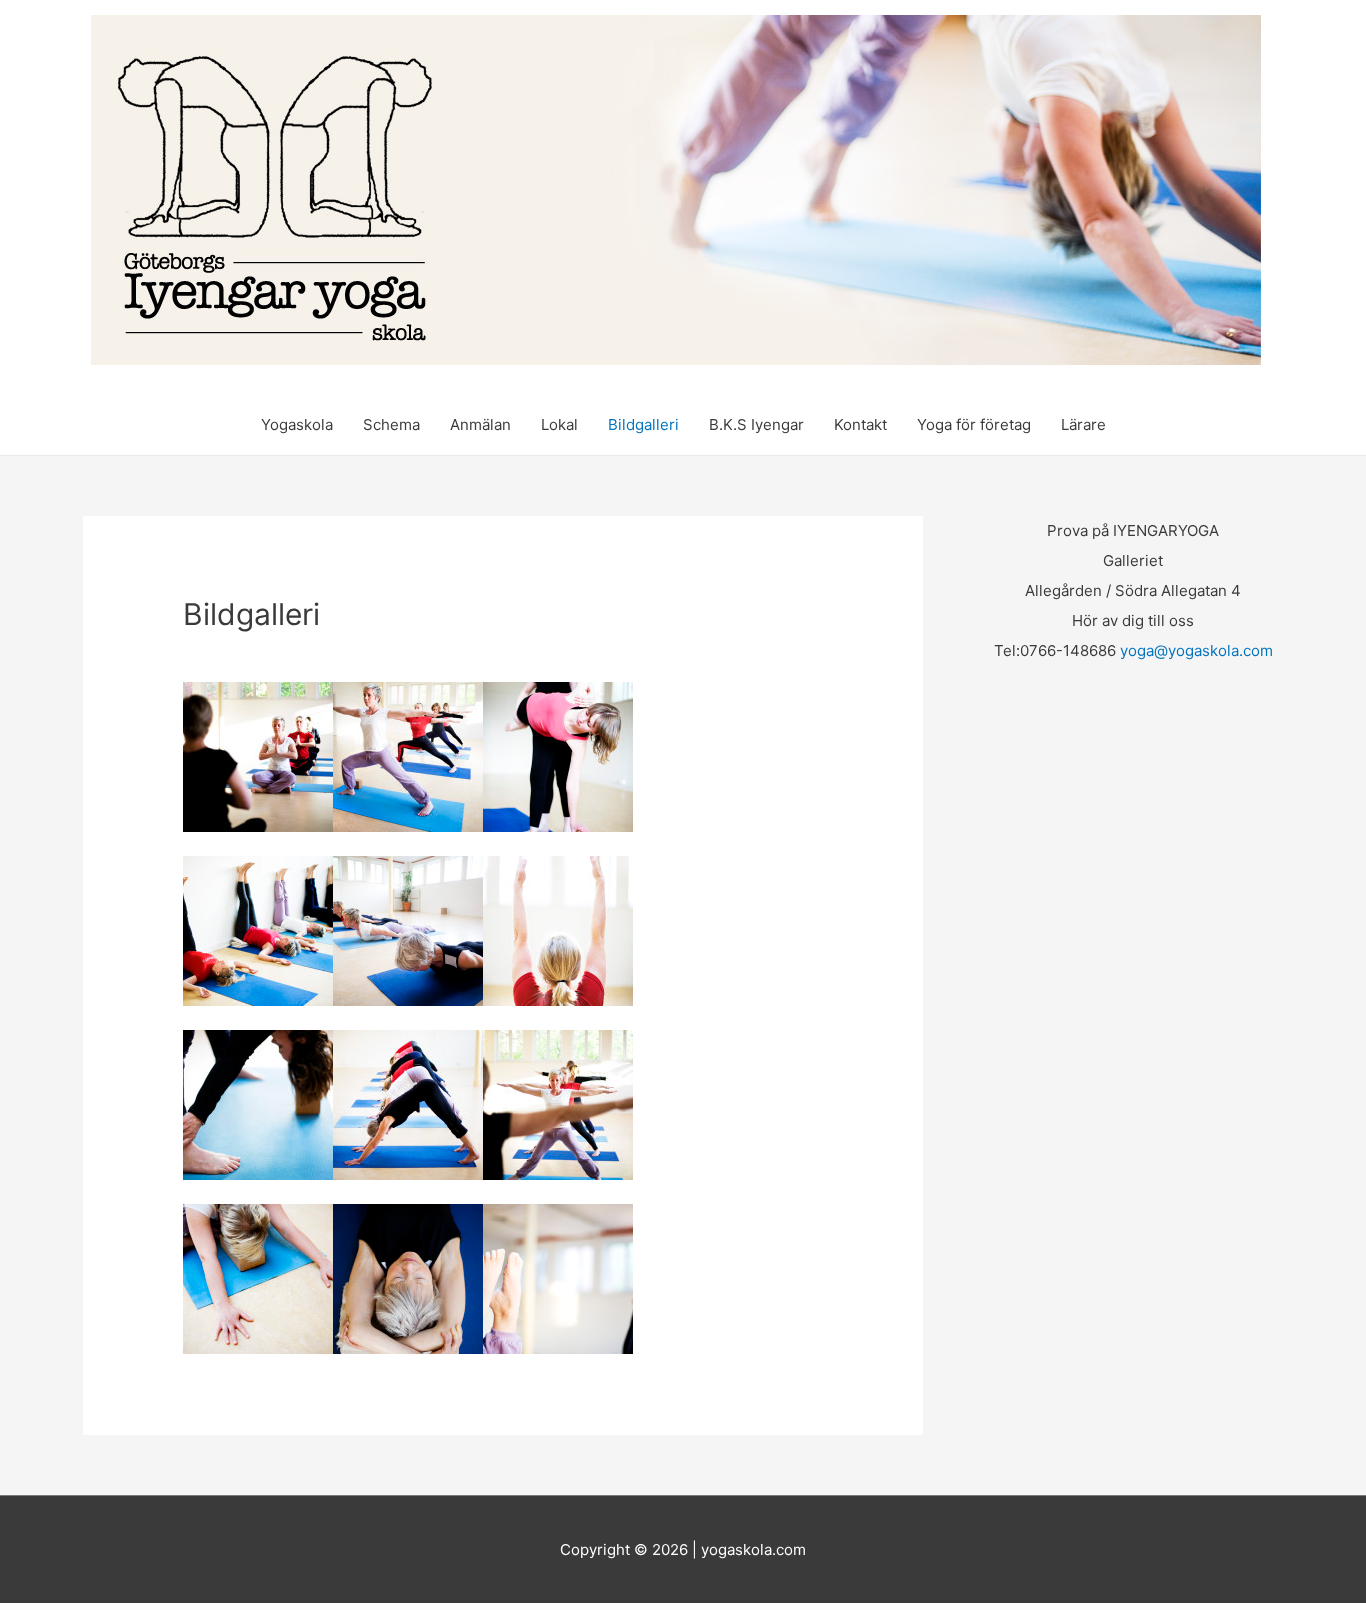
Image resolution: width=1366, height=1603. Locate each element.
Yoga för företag (974, 424)
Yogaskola (297, 424)
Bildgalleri (643, 424)
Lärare (1083, 424)
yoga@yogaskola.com (1196, 650)
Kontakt (860, 424)
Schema (391, 424)
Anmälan (480, 424)
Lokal (559, 424)
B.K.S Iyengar (756, 424)
